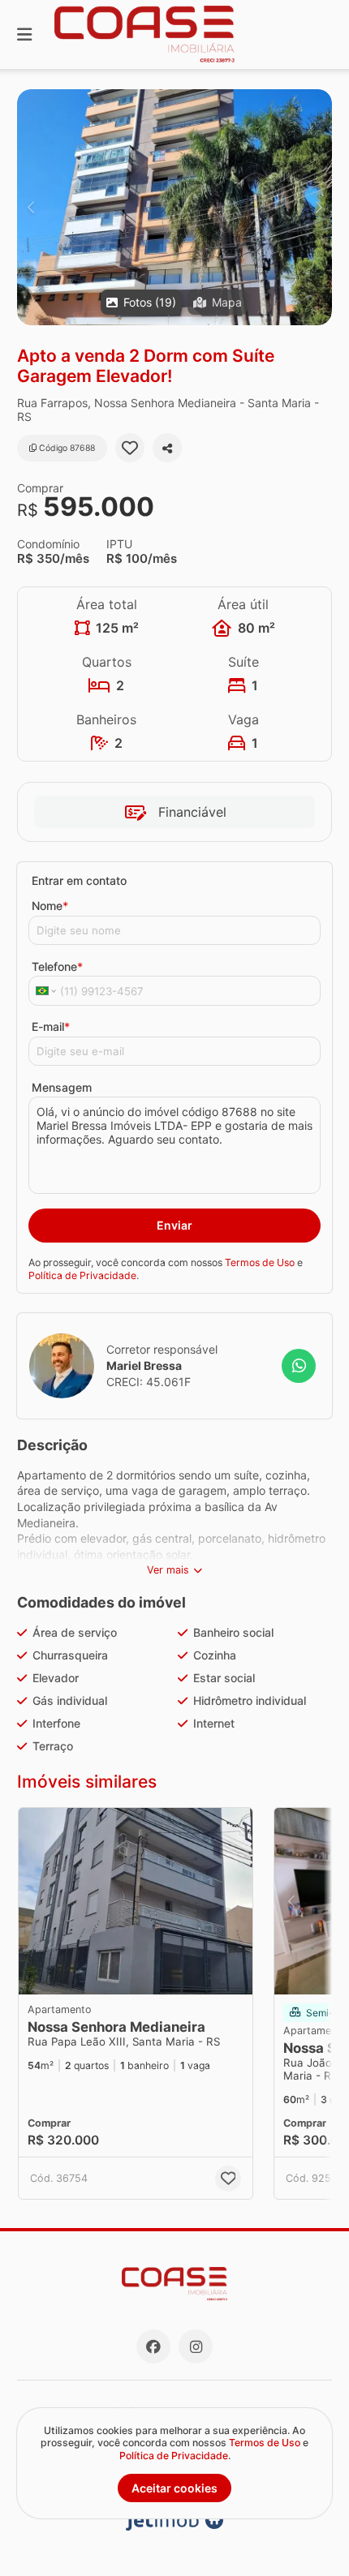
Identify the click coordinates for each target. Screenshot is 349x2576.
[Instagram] (196, 2346)
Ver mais (168, 1570)
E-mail (51, 1026)
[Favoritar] (130, 448)
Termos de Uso (260, 1262)
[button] (174, 207)
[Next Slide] (319, 207)
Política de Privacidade (82, 1275)
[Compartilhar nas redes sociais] (167, 448)
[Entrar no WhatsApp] (299, 1366)
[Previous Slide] (30, 207)
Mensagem (62, 1087)
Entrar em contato (79, 880)
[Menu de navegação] (24, 34)
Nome (50, 906)
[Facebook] (153, 2346)
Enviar (174, 1225)
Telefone (57, 966)
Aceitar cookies (174, 2488)
